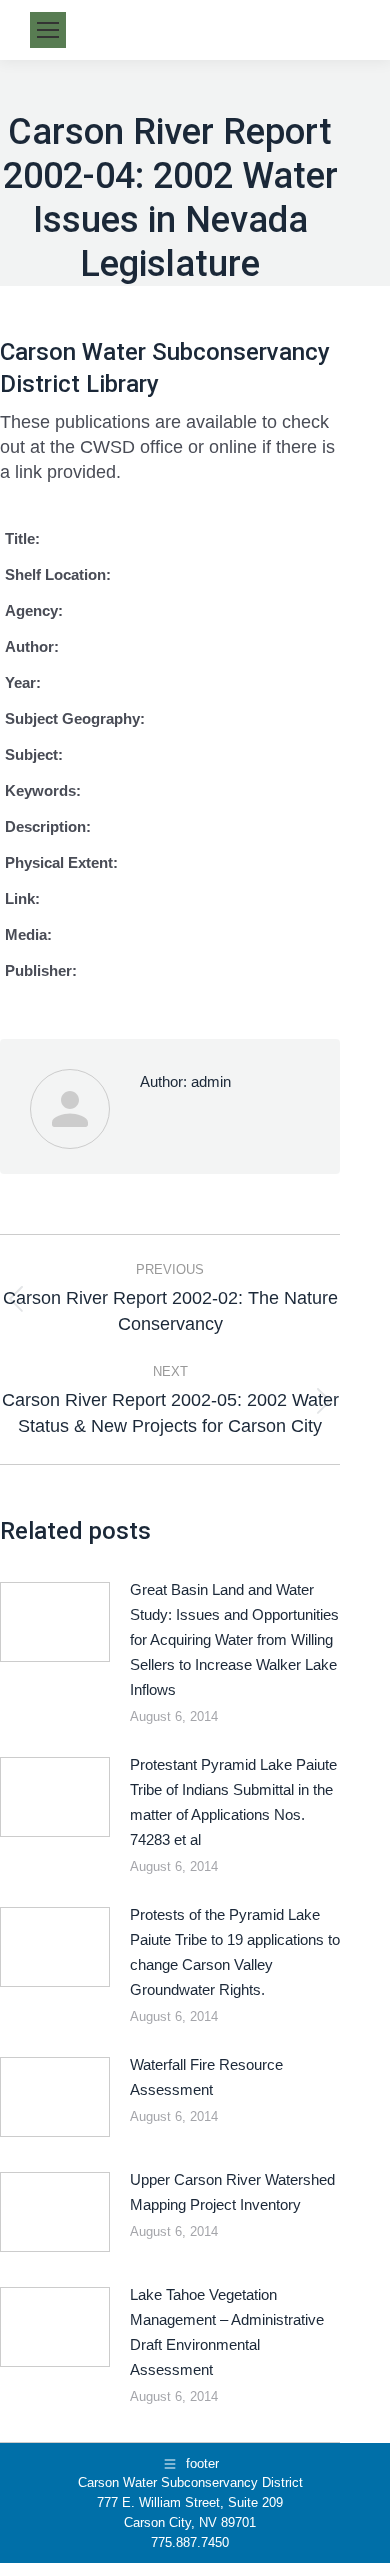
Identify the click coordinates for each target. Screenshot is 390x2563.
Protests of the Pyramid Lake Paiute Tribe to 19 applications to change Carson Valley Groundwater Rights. (235, 1952)
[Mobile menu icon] (48, 30)
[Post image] (55, 1622)
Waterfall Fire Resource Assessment (206, 2077)
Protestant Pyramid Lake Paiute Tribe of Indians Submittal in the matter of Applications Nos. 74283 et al (233, 1802)
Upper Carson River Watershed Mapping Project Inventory (232, 2192)
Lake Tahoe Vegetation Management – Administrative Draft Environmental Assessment (227, 2332)
